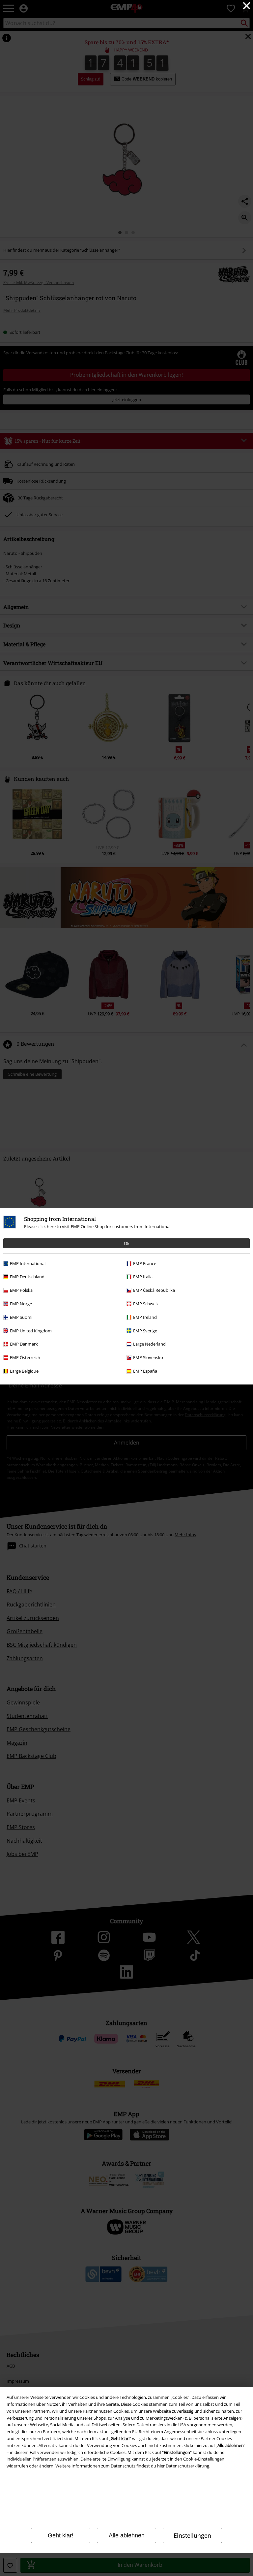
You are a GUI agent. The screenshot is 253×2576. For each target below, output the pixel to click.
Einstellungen (192, 2535)
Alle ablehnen (127, 2535)
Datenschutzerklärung (187, 2466)
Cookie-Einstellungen (204, 2459)
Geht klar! (61, 2535)
